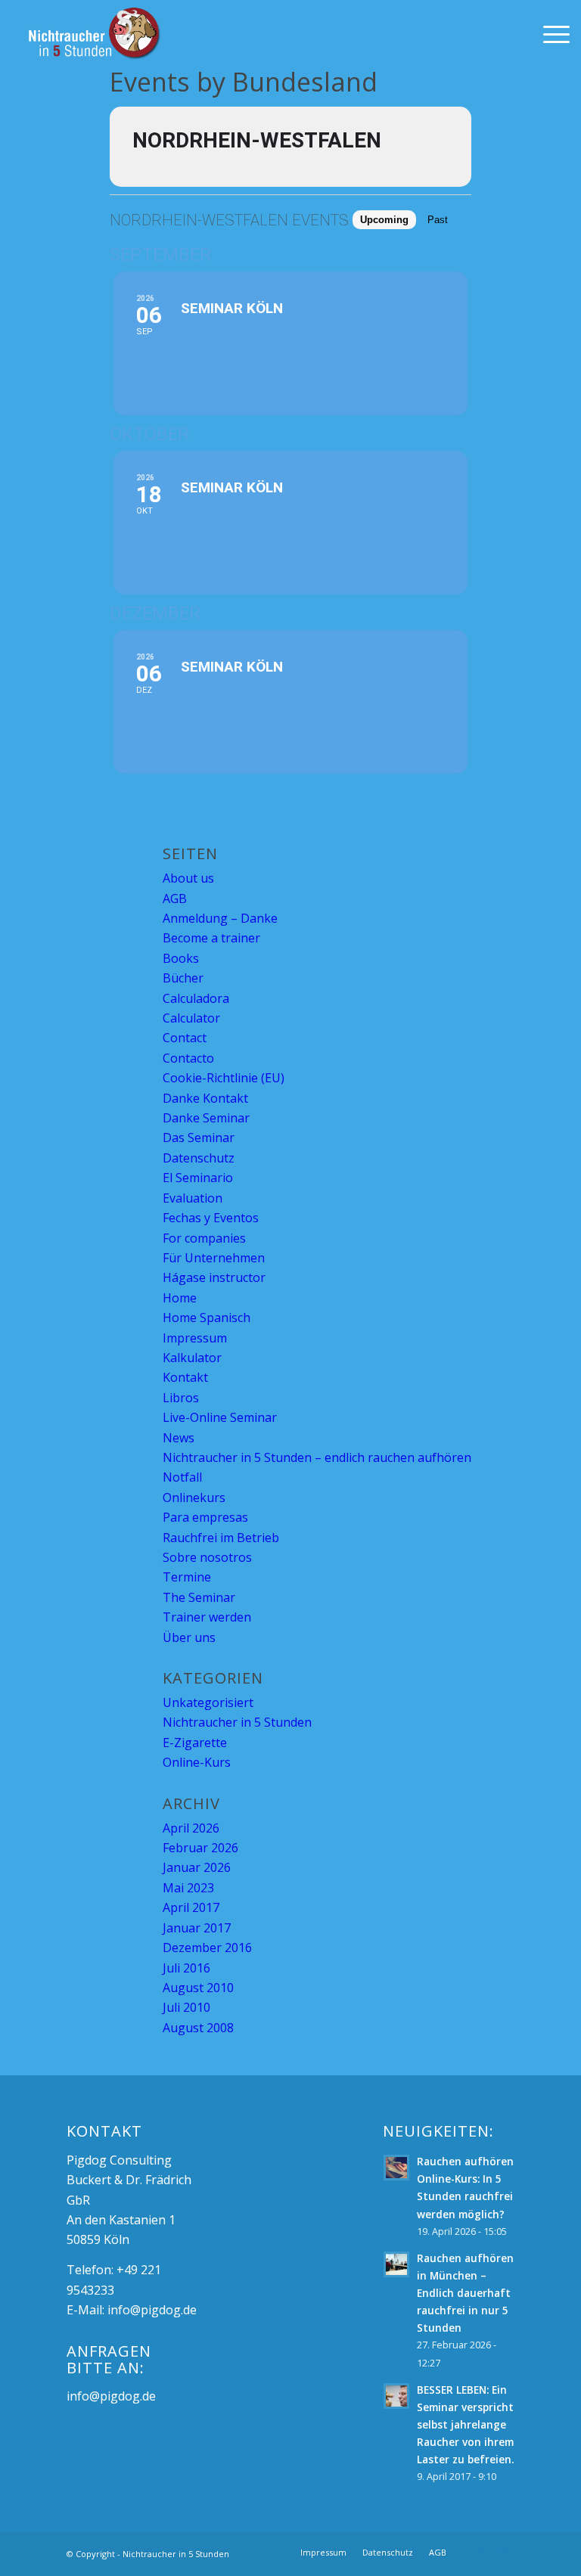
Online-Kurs (197, 1762)
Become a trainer (211, 938)
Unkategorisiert (208, 1702)
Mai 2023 (188, 1888)
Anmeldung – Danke (220, 918)
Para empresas (205, 1517)
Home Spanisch (207, 1317)
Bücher (183, 978)
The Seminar (199, 1597)
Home (180, 1298)
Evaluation (193, 1198)
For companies (204, 1238)
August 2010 (198, 1988)
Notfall (182, 1477)
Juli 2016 (186, 1968)
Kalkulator (192, 1358)
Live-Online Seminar (220, 1417)
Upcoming (384, 220)
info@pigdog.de (152, 2310)
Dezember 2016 (207, 1948)
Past (438, 220)
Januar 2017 (197, 1928)
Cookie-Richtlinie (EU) (224, 1078)
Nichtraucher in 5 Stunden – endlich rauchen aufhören (317, 1457)
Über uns (189, 1637)
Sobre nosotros (207, 1557)
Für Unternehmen (214, 1258)
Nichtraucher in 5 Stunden (237, 1722)
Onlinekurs (194, 1497)
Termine (187, 1577)
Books (181, 958)
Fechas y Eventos (211, 1218)
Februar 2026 (200, 1848)
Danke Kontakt (205, 1098)
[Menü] (549, 34)
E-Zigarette (195, 1743)
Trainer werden (207, 1617)
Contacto (188, 1058)
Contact (185, 1038)
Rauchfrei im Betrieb (221, 1538)
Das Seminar (199, 1137)
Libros (181, 1398)
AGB (175, 898)
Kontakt (185, 1377)
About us (188, 878)
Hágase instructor (214, 1277)
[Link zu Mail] (503, 2552)
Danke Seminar (206, 1118)
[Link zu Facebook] (480, 2552)
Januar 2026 (197, 1867)
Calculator (191, 1018)
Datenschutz (199, 1158)
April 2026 (191, 1828)
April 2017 (191, 1907)
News (179, 1438)
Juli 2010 (186, 2007)
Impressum (195, 1338)
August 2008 (198, 2028)
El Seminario (198, 1178)
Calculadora (196, 998)
